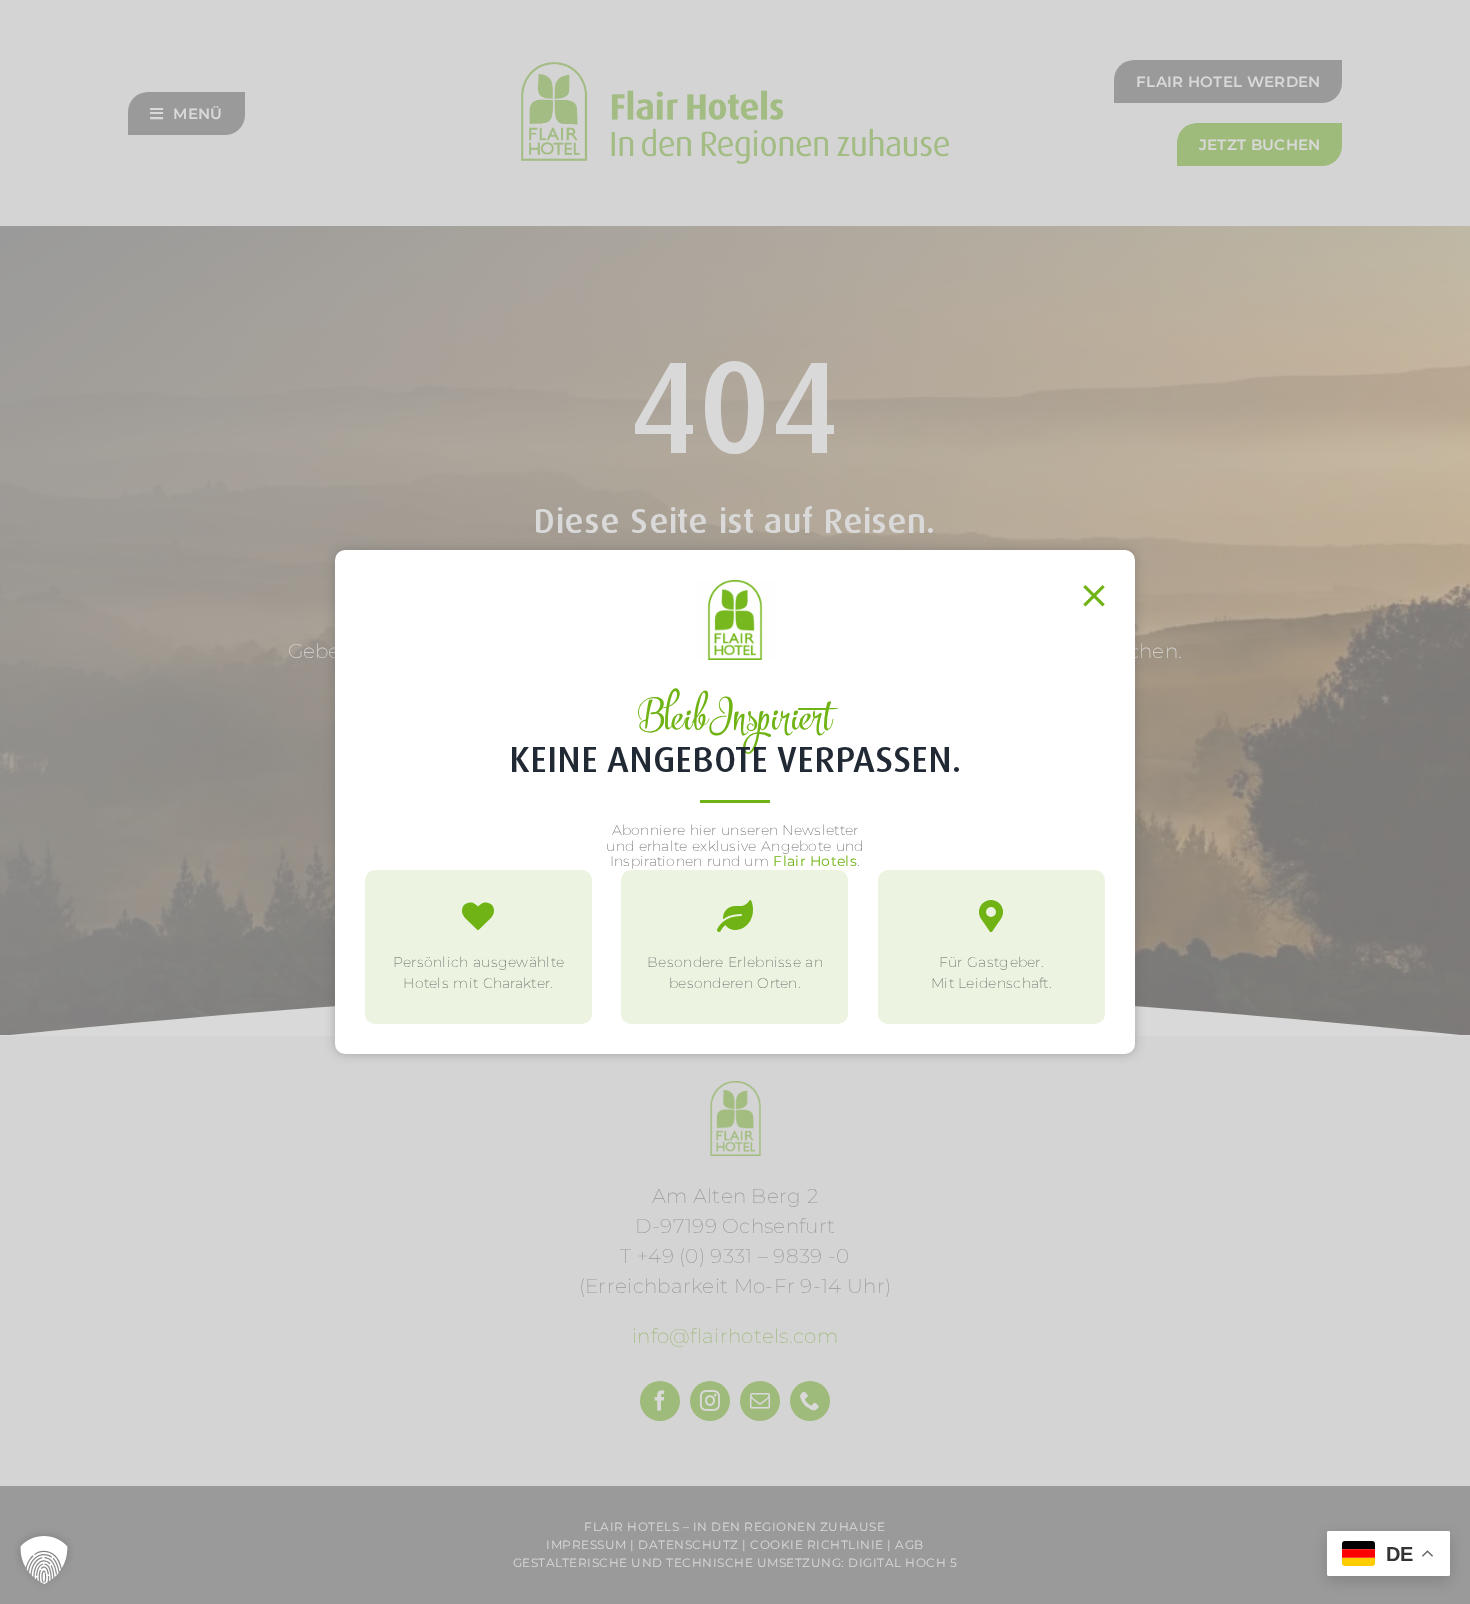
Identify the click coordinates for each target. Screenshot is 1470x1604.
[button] (44, 1560)
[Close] (1094, 596)
